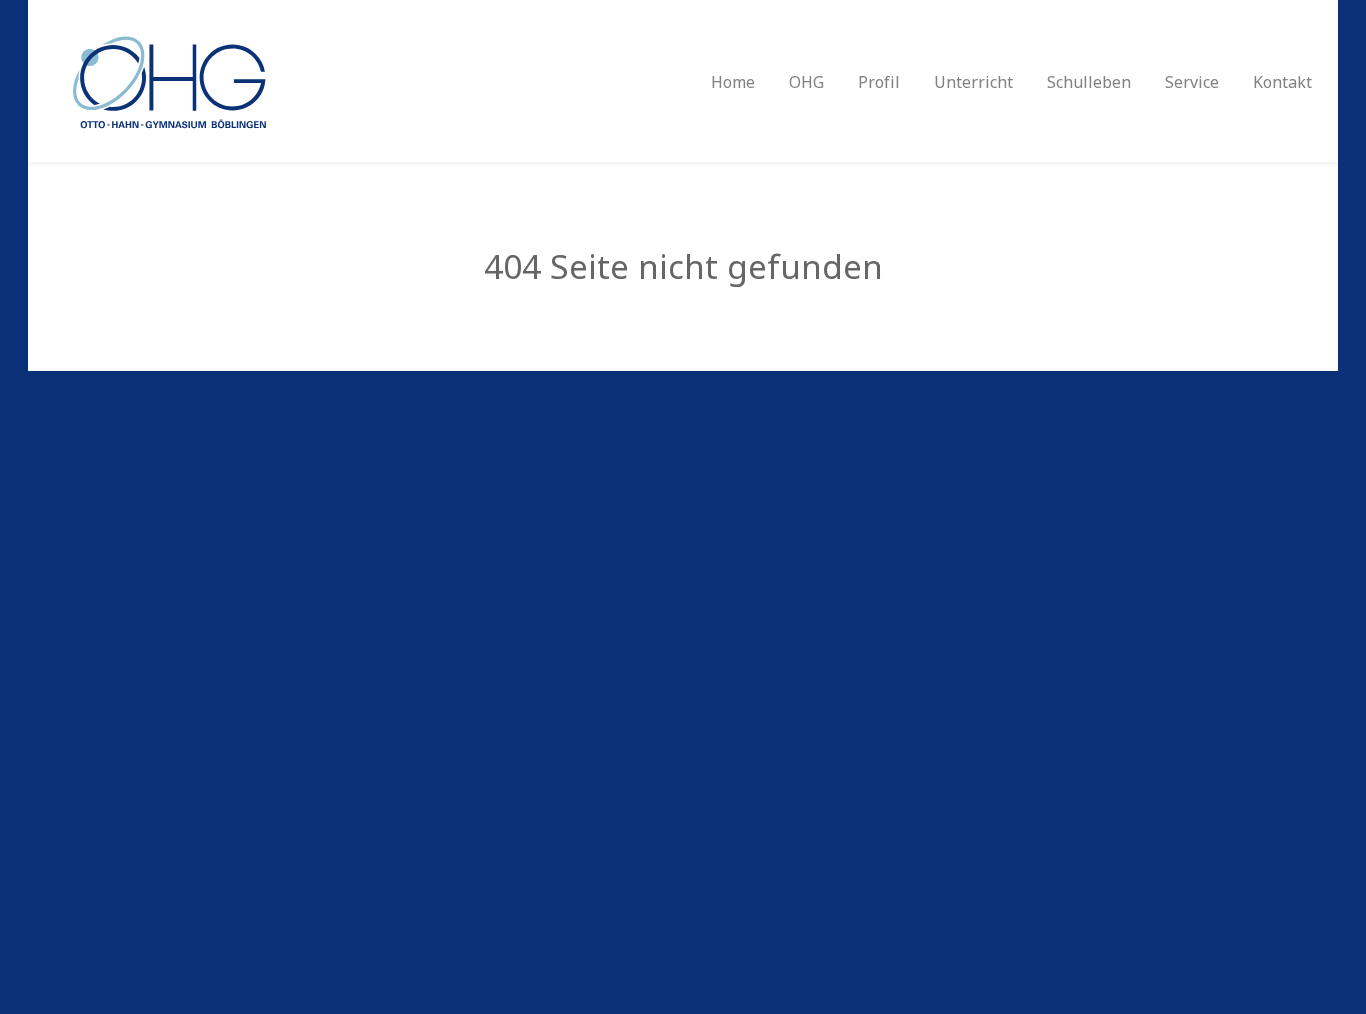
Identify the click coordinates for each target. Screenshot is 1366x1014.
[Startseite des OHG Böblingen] (167, 79)
